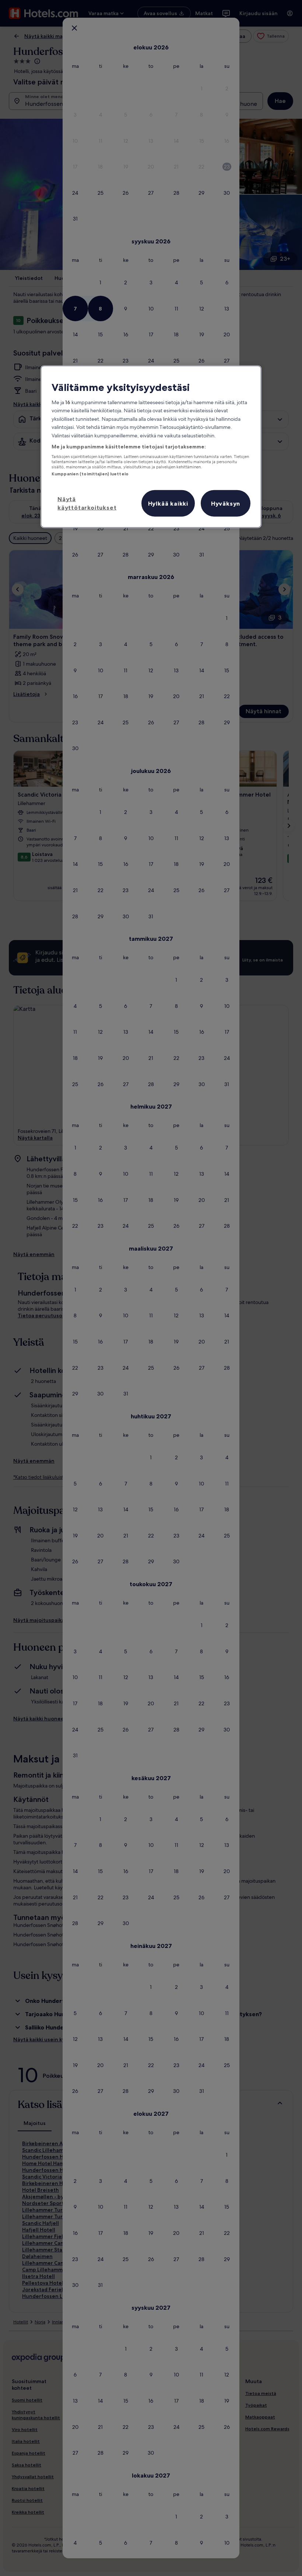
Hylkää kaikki (168, 503)
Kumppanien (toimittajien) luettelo (90, 474)
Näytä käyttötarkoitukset (87, 503)
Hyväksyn (226, 503)
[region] (151, 446)
